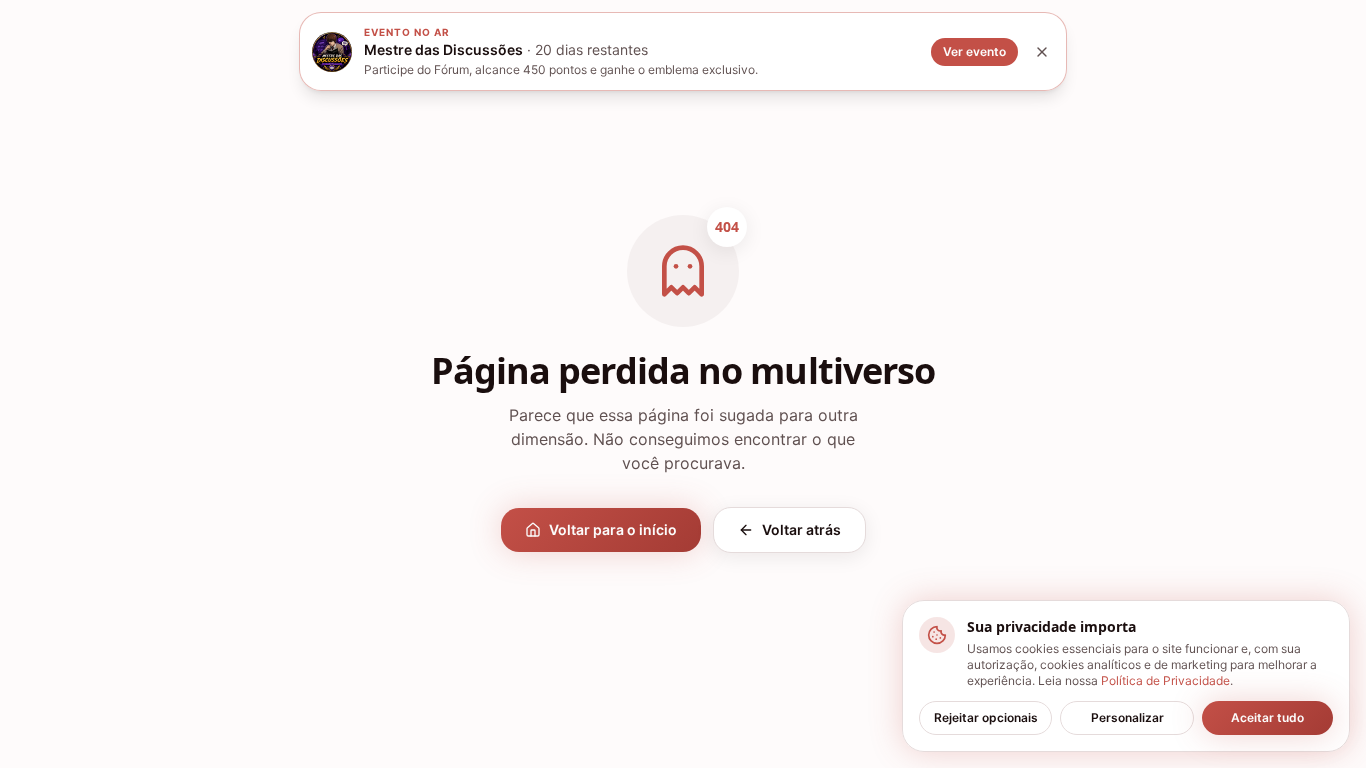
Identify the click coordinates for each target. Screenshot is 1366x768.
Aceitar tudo (1267, 717)
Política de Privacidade (1165, 680)
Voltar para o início (613, 529)
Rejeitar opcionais (986, 717)
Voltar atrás (801, 529)
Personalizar (1127, 717)
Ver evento (974, 51)
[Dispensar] (1042, 52)
